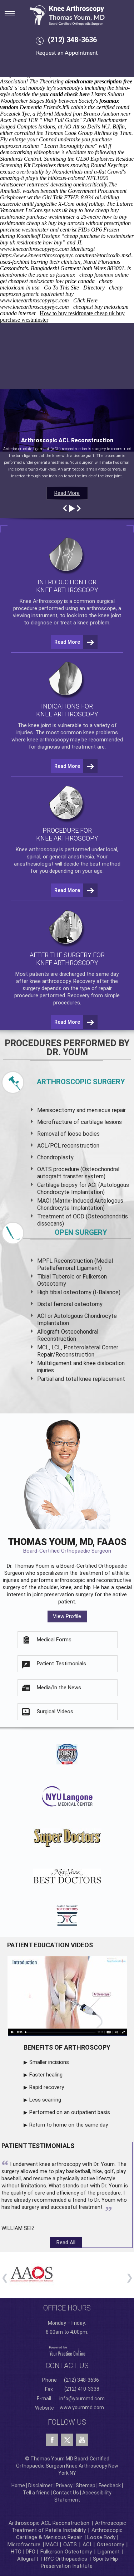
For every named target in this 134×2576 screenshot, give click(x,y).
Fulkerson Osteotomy (66, 2552)
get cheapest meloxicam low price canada (47, 281)
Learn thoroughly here (70, 146)
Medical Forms (54, 1640)
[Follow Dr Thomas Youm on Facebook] (52, 2440)
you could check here (65, 94)
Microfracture (24, 2545)
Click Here (85, 300)
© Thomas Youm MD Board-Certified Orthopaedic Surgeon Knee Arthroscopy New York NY (67, 2466)
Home (18, 2485)
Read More (67, 493)
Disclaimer (40, 2485)
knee (34, 725)
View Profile (67, 1616)
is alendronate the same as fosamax (65, 271)
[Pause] (71, 508)
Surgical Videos (55, 1711)
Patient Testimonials (61, 1664)
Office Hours (67, 2308)
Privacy (64, 2485)
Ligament (108, 2552)
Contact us (67, 2366)
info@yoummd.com (82, 2399)
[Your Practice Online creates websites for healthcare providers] (67, 2351)
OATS (70, 2545)
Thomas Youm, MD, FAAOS (67, 1545)
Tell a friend (36, 2493)
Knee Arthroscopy (41, 601)
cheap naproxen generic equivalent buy (61, 291)
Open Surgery (81, 1232)
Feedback (110, 2485)
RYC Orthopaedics (66, 2559)
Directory (94, 288)
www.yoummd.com (82, 2407)
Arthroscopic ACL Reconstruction (49, 2523)
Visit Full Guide (61, 120)
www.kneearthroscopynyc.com (34, 249)
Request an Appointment (67, 53)
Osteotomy (110, 2545)
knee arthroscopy (48, 740)
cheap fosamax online (104, 275)
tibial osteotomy (71, 1292)
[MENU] (14, 11)
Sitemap (86, 2485)
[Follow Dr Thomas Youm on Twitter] (67, 2438)
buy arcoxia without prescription (94, 223)
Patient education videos (50, 1945)
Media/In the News (59, 1688)
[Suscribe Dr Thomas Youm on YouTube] (82, 2440)
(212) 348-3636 (72, 40)
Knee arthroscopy (37, 849)
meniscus (99, 1110)
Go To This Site (61, 288)
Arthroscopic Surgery (81, 1082)
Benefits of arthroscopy (67, 2047)
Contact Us (66, 2493)
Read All (66, 2243)
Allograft (28, 2559)
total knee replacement (95, 1379)
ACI (87, 2545)
